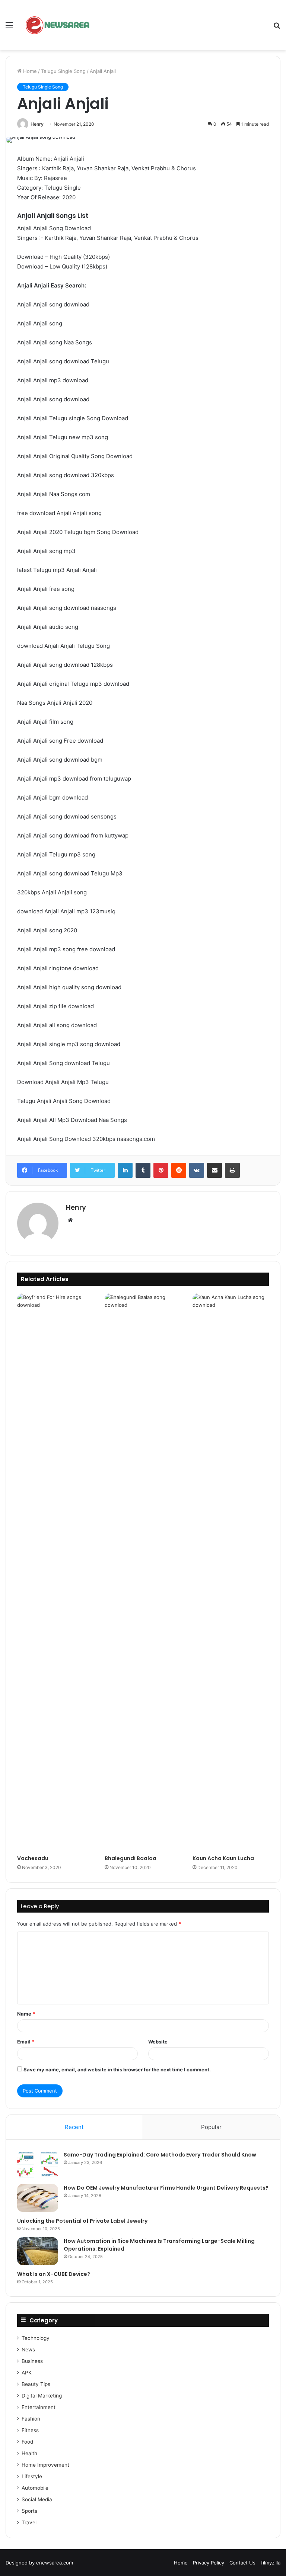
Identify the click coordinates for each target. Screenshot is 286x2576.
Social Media (37, 2499)
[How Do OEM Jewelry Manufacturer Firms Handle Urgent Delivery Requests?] (38, 2198)
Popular (211, 2127)
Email (26, 2042)
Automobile (35, 2488)
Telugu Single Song (63, 71)
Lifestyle (32, 2476)
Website (158, 2042)
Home (29, 71)
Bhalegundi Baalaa (131, 1858)
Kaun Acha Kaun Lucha (223, 1858)
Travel (29, 2522)
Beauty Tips (36, 2384)
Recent (74, 2127)
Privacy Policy (209, 2563)
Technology (36, 2338)
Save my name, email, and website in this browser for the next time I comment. (117, 2070)
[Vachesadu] (55, 1572)
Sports (29, 2511)
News (28, 2350)
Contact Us (242, 2563)
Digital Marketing (42, 2396)
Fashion (31, 2419)
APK (27, 2373)
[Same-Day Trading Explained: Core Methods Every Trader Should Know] (38, 2165)
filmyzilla (271, 2563)
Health (29, 2453)
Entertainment (39, 2407)
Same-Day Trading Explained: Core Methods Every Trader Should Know (160, 2155)
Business (32, 2361)
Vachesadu (33, 1858)
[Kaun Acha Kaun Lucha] (231, 1572)
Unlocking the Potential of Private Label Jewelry (82, 2221)
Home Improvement (45, 2465)
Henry (37, 124)
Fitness (30, 2430)
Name (26, 2014)
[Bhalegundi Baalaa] (143, 1572)
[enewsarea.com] (58, 25)
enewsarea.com (55, 2563)
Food (27, 2442)
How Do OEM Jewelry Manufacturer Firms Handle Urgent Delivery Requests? (166, 2188)
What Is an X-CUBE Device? (54, 2274)
